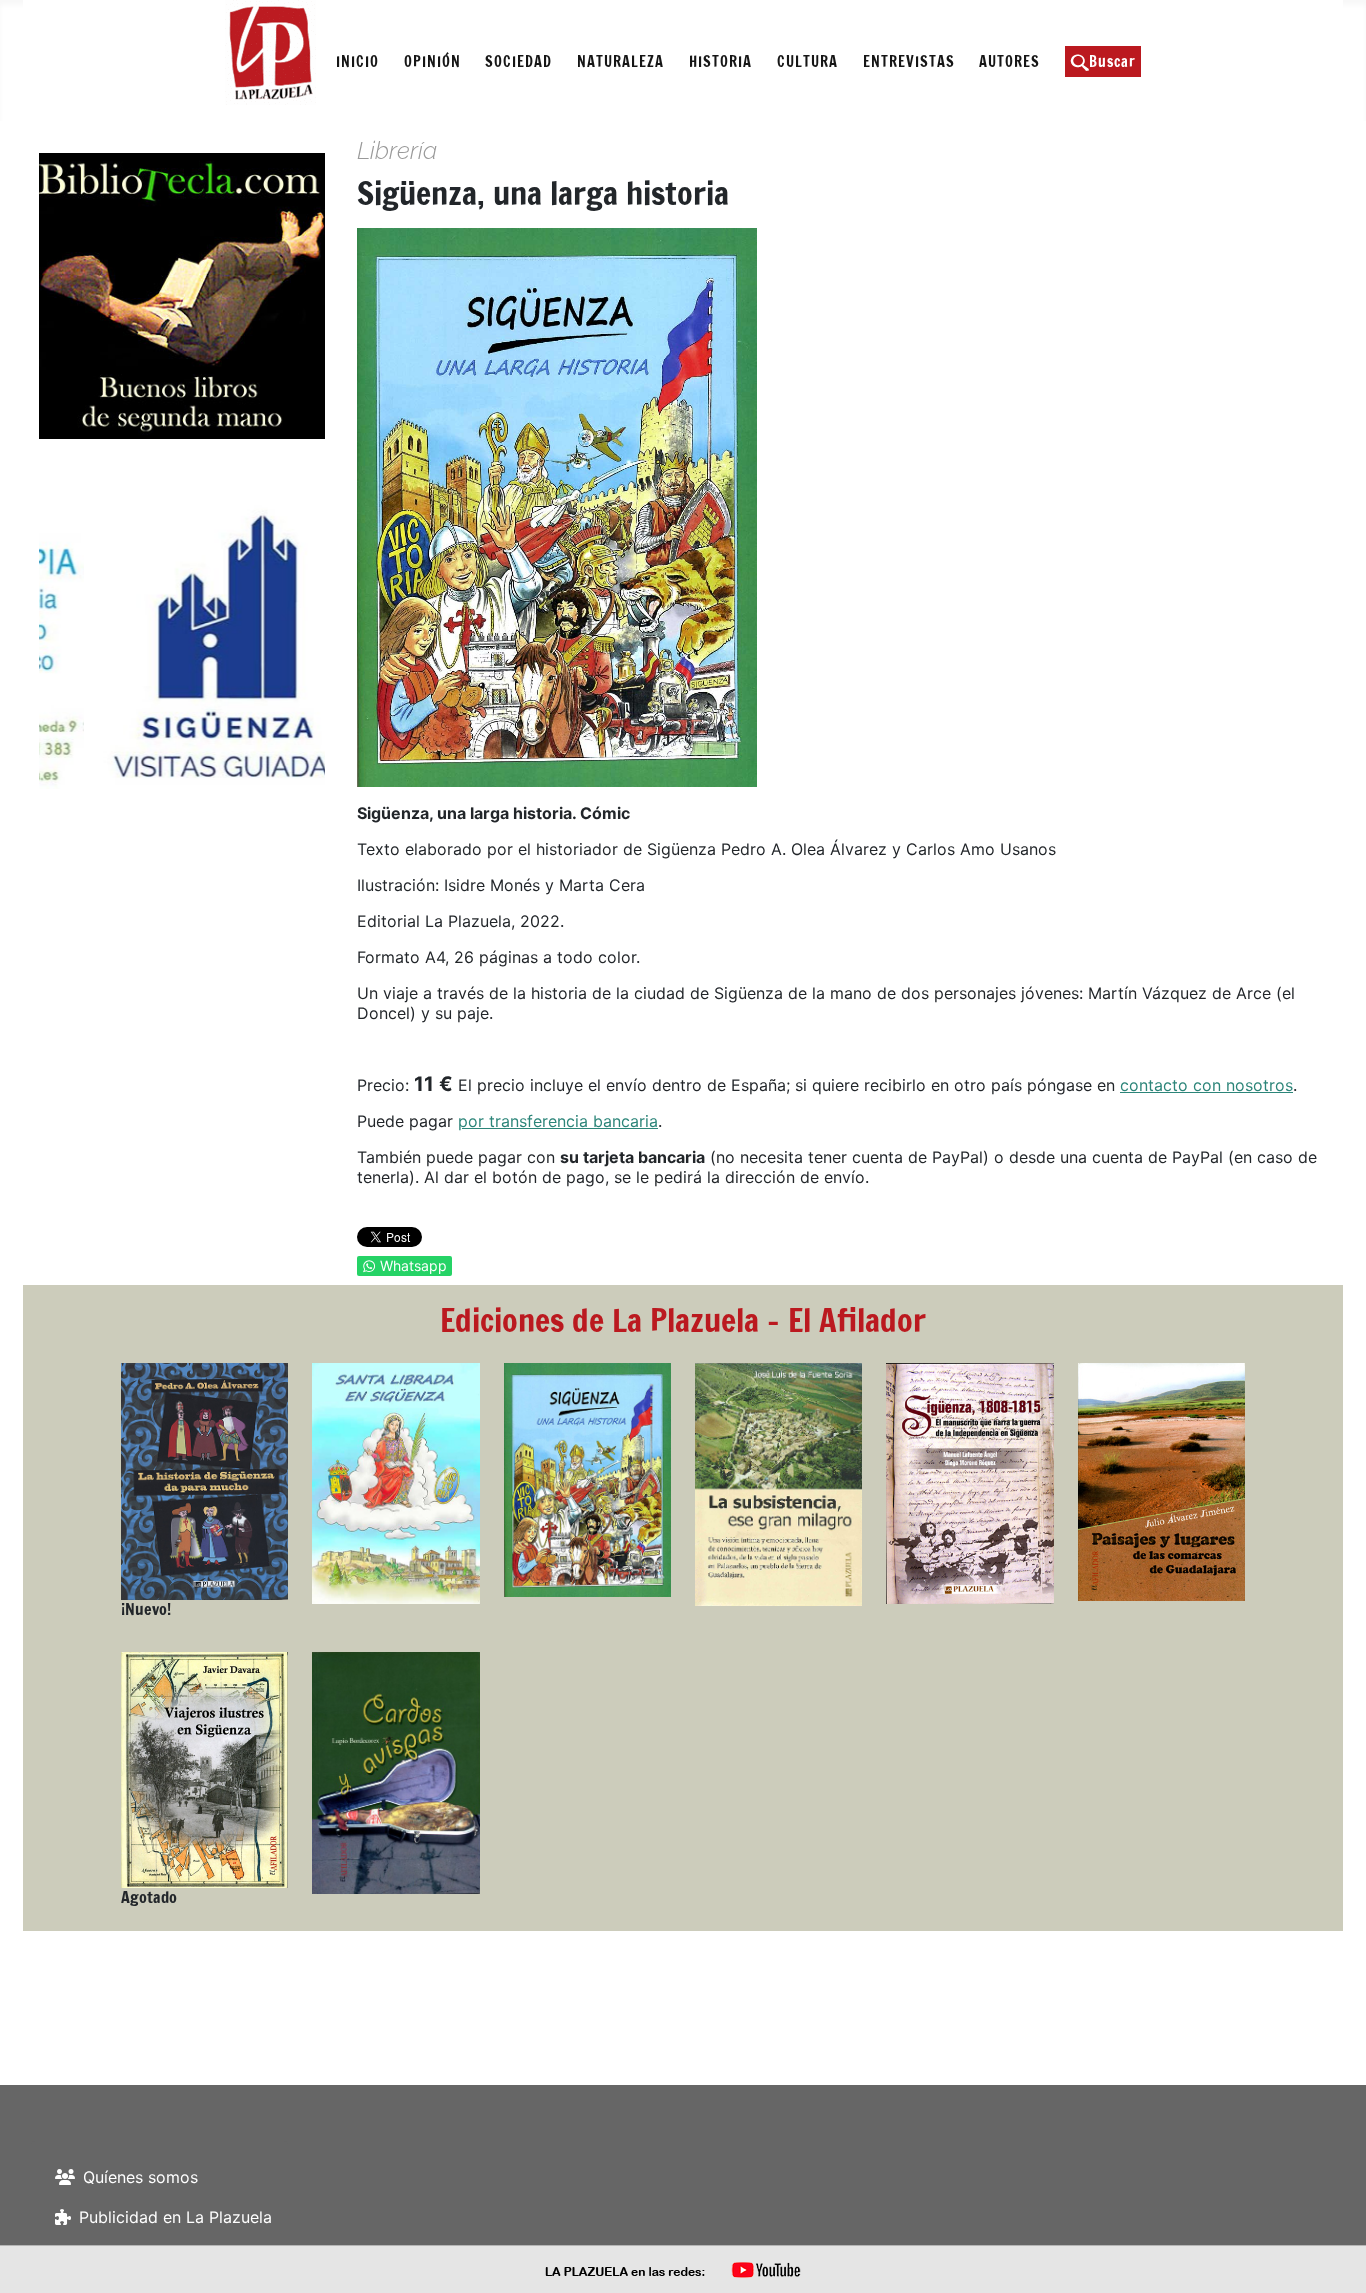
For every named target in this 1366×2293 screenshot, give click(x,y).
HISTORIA (720, 61)
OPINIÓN (432, 61)
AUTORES (1009, 61)
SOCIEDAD (518, 61)
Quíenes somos (140, 2177)
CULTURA (807, 61)
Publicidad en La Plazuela (175, 2217)
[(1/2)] (184, 646)
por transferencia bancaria (558, 1121)
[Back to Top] (1331, 2256)
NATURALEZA (620, 61)
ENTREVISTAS (909, 61)
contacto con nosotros (1206, 1085)
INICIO (357, 61)
